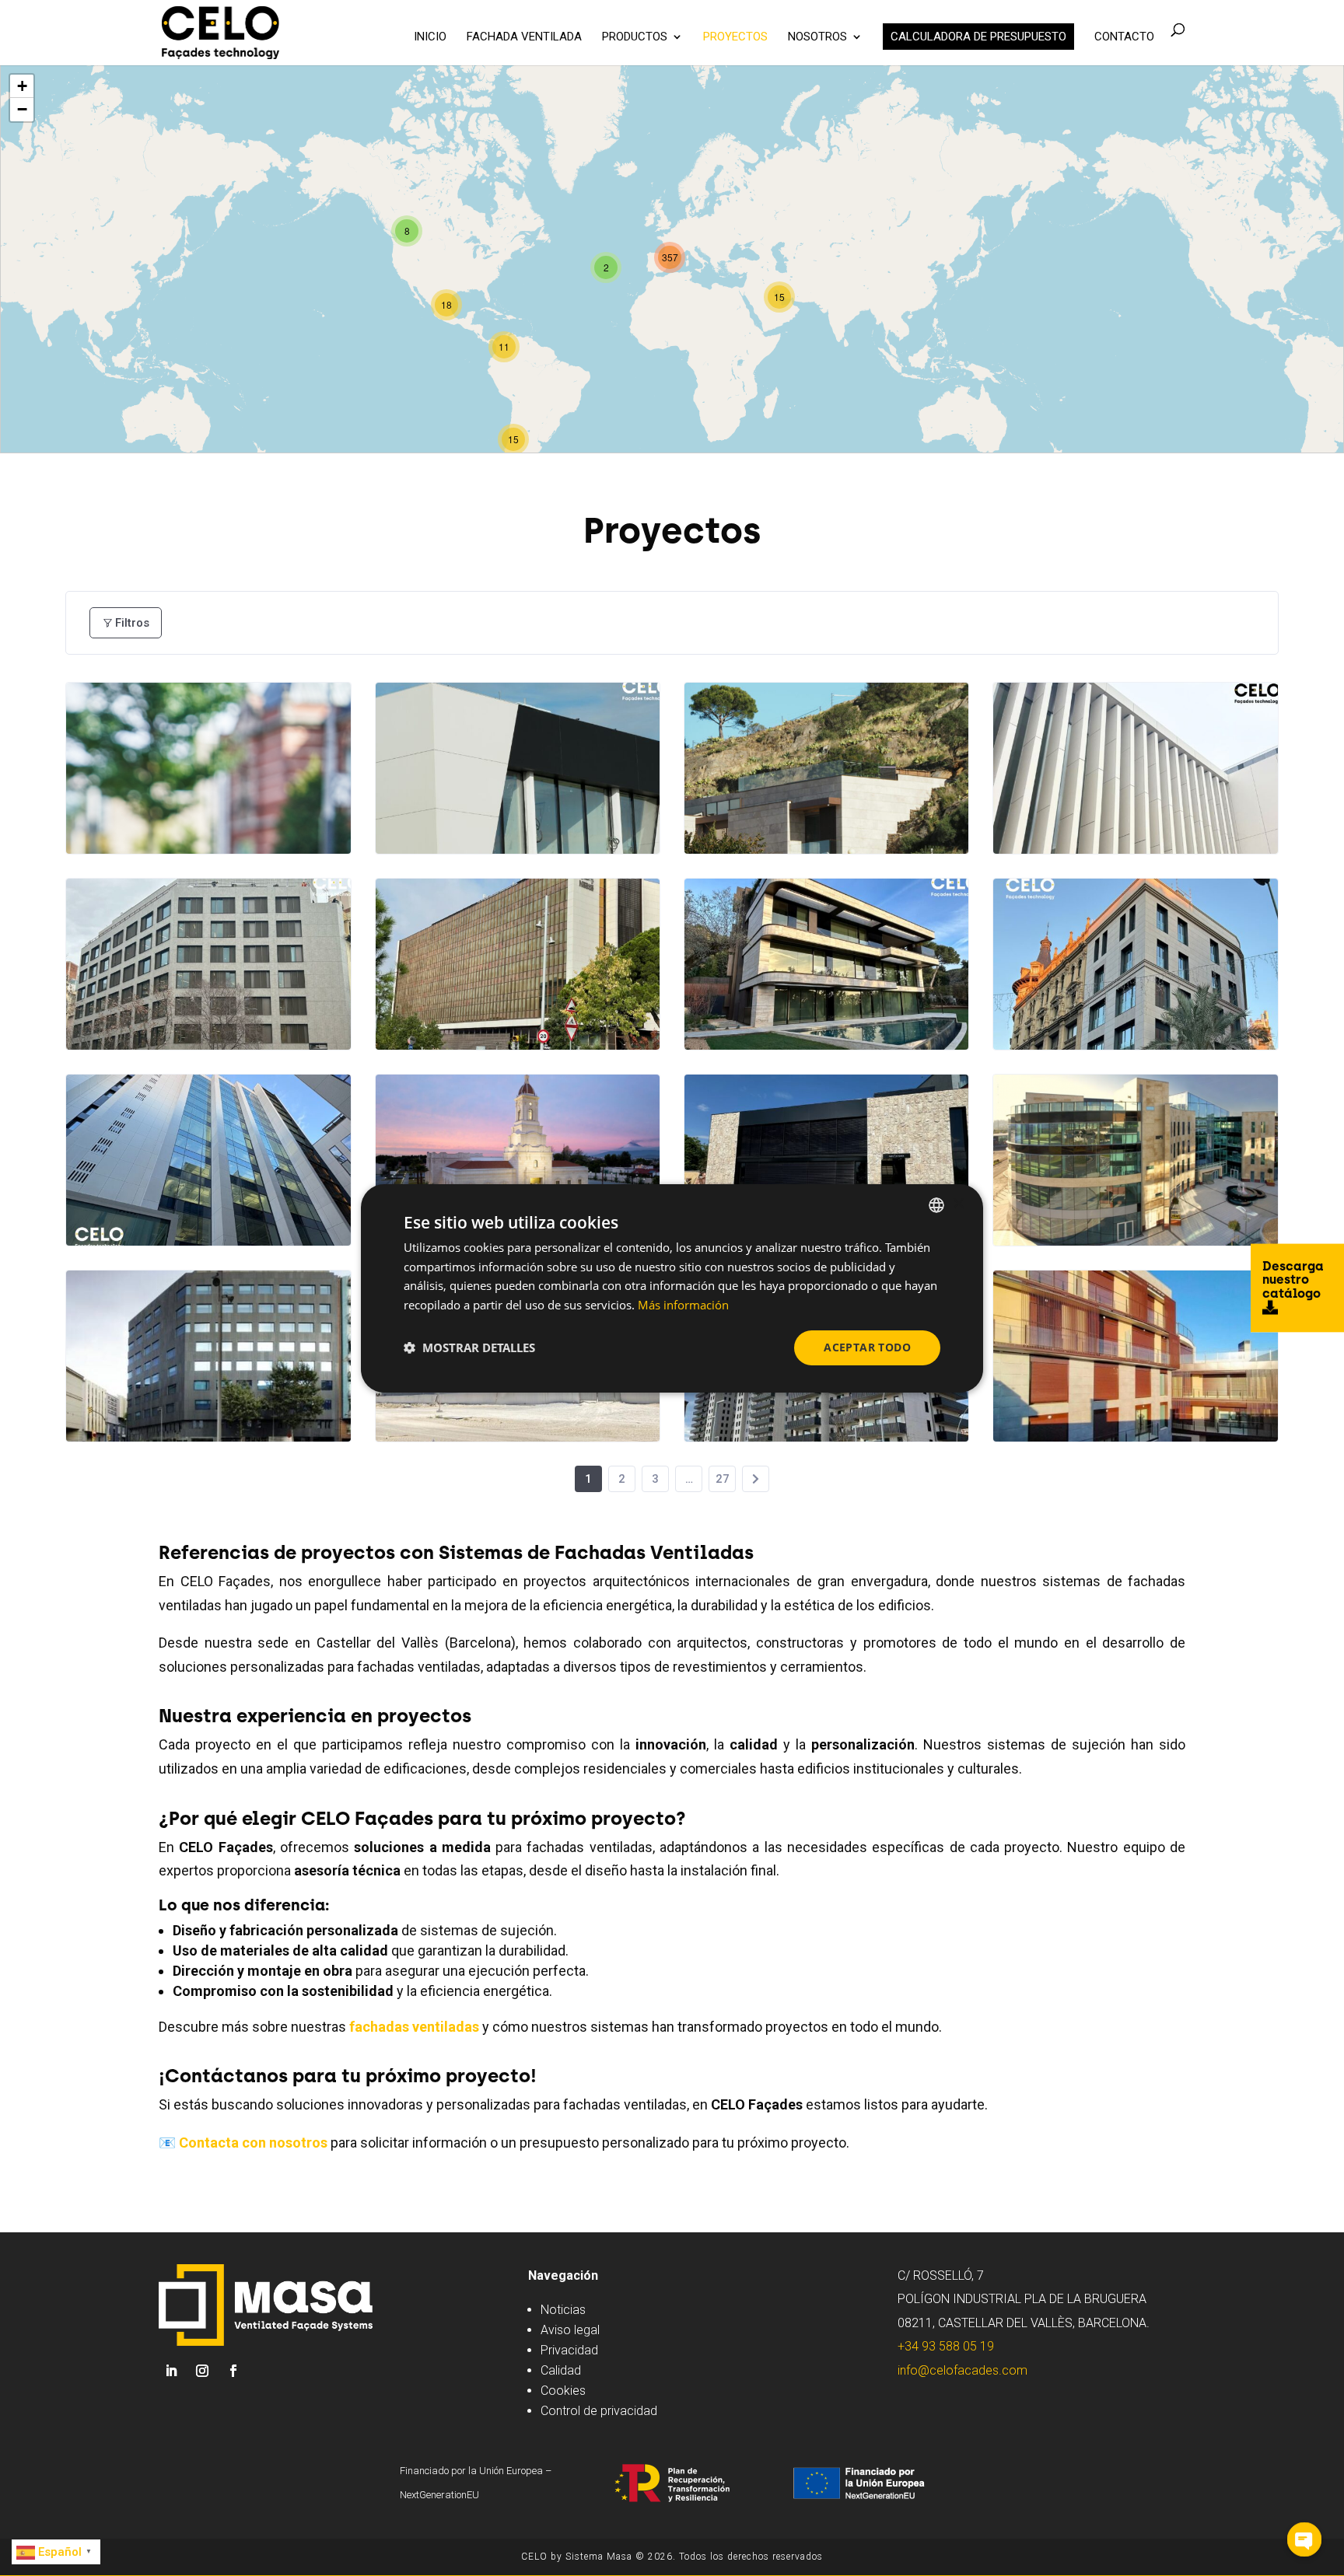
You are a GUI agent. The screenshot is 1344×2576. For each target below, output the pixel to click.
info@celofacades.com (962, 2370)
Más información (683, 1305)
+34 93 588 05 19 (946, 2346)
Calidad (561, 2370)
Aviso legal (570, 2330)
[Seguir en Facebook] (233, 2371)
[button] (469, 1347)
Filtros (132, 623)
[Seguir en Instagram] (202, 2371)
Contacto (1124, 37)
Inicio (430, 37)
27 (723, 1479)
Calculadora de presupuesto (978, 37)
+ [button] (22, 86)
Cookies (563, 2391)
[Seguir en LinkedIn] (171, 2371)
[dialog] (672, 1288)
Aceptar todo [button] (867, 1347)
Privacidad (569, 2350)
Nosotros (817, 37)
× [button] (958, 1204)
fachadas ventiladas (414, 2027)
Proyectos (735, 37)
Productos (635, 37)
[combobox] (936, 1204)
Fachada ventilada (524, 37)
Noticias (563, 2310)
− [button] (22, 109)
